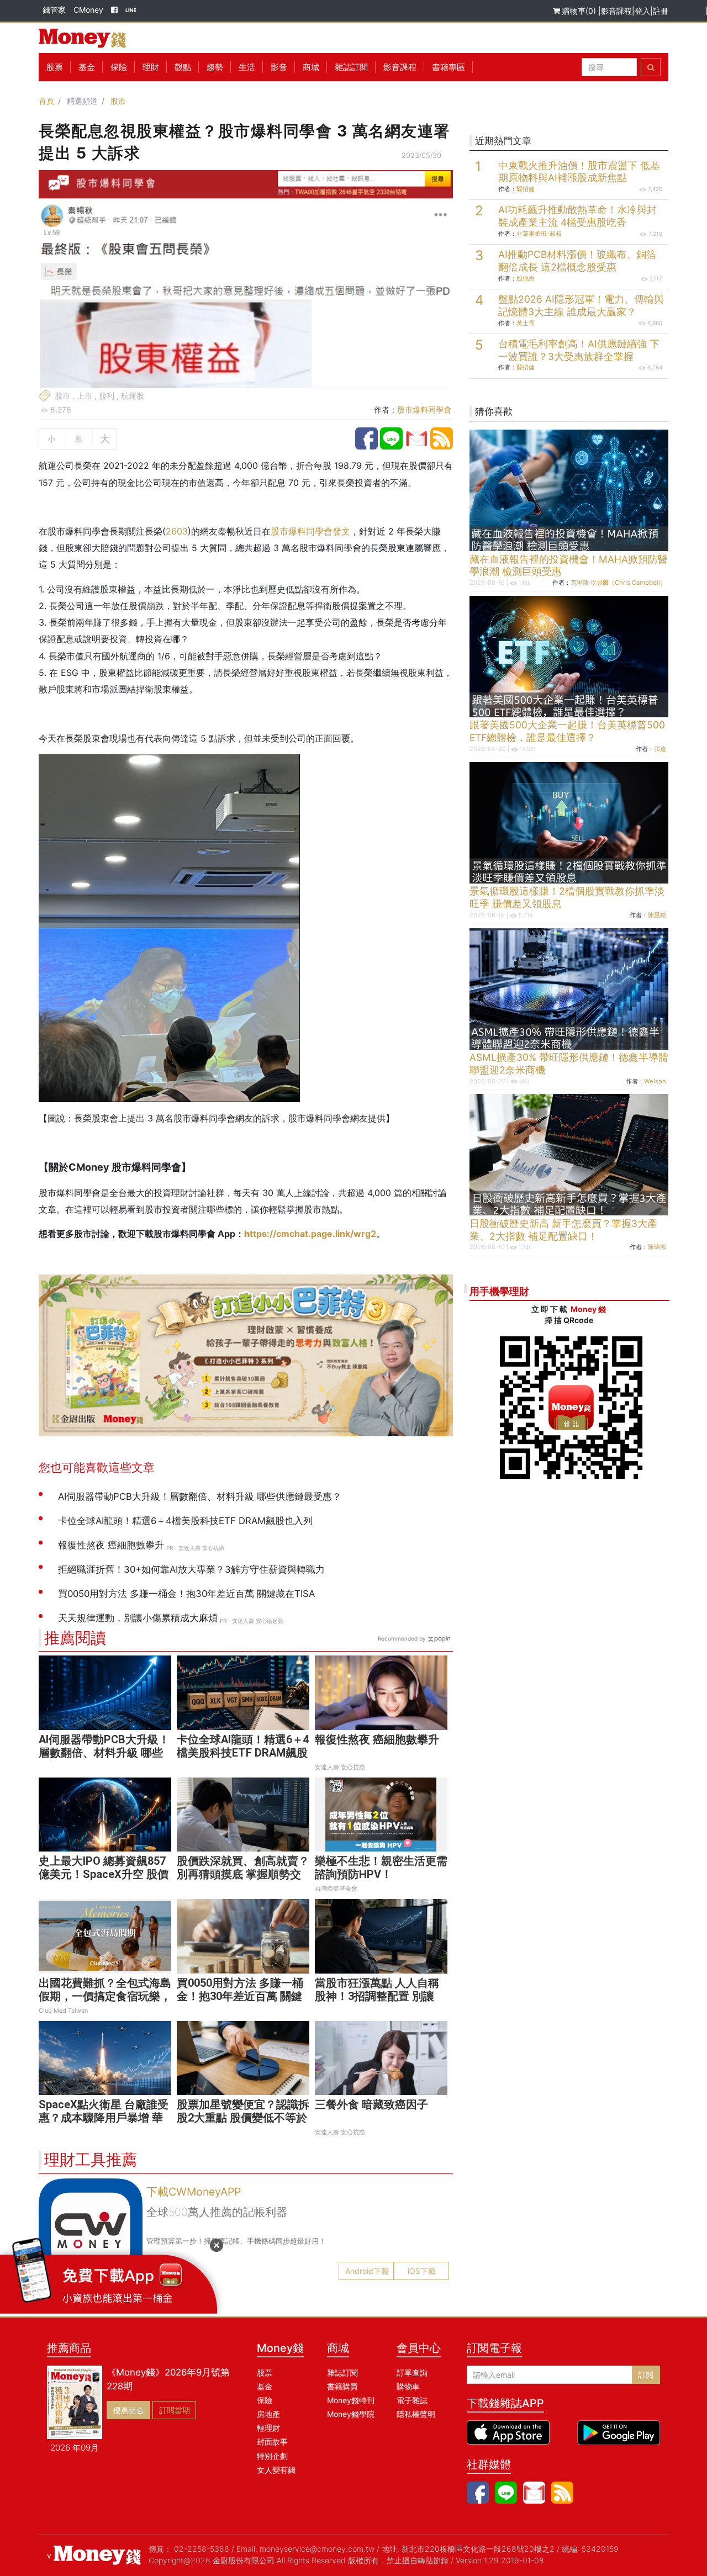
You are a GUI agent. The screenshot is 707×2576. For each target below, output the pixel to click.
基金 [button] (87, 67)
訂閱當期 (175, 2410)
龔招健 (526, 189)
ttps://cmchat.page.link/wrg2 (310, 1234)
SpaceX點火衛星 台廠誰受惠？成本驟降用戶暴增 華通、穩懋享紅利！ (104, 2118)
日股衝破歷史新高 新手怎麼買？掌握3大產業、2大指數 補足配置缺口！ (563, 1230)
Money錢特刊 (351, 2400)
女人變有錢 (276, 2470)
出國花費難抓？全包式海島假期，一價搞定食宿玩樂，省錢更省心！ (105, 1996)
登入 (642, 11)
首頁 (46, 101)
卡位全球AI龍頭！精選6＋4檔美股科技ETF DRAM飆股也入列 (243, 1753)
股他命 (526, 278)
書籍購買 (342, 2386)
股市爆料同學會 (424, 409)
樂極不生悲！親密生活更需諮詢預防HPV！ (381, 1868)
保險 (119, 67)
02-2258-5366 (202, 2549)
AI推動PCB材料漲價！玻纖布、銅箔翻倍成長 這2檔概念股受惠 (577, 261)
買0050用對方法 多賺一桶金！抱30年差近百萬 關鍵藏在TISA (240, 1996)
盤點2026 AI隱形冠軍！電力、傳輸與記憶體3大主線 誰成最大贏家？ (581, 305)
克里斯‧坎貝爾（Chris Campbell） (618, 583)
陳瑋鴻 (657, 1247)
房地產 (268, 2414)
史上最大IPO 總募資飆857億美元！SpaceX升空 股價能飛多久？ (104, 1874)
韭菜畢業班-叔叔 (539, 234)
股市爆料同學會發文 (310, 531)
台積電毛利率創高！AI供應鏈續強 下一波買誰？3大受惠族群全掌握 (579, 350)
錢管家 (54, 10)
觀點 (183, 67)
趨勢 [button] (215, 67)
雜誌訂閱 (351, 67)
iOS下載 (422, 2271)
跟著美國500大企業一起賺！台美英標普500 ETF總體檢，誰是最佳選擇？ (567, 731)
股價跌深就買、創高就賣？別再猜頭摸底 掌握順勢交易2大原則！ (243, 1874)
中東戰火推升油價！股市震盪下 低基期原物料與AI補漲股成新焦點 (579, 172)
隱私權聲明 (416, 2414)
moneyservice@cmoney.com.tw (317, 2549)
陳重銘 (657, 915)
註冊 (661, 11)
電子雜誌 (412, 2400)
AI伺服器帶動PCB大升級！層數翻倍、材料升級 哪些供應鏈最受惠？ (104, 1753)
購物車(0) (579, 11)
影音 (279, 67)
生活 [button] (247, 67)
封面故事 (272, 2442)
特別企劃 (272, 2456)
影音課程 (616, 11)
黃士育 (526, 323)
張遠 (660, 749)
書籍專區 (449, 67)
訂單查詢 (412, 2373)
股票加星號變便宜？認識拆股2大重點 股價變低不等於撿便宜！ (243, 2118)
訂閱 (646, 2375)
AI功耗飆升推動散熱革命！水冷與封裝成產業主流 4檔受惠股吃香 (577, 216)
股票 (55, 67)
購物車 (408, 2386)
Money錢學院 (351, 2414)
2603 (177, 531)
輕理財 (268, 2428)
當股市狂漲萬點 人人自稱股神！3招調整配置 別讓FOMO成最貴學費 (377, 1996)
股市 (118, 101)
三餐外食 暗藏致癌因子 (371, 2104)
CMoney (88, 10)
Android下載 (367, 2271)
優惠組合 (129, 2410)
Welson (655, 1081)
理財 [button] (151, 67)
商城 (311, 67)
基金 (265, 2386)
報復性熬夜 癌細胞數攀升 (377, 1739)
